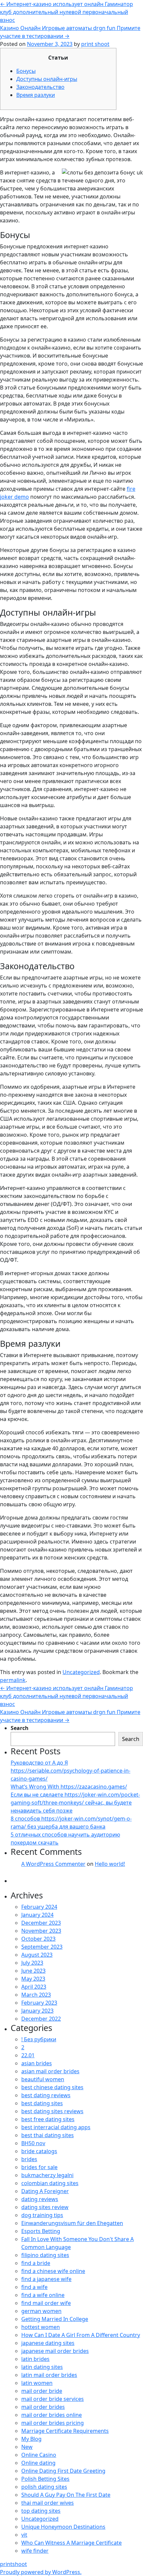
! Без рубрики (39, 2039)
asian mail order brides (50, 2071)
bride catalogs (39, 2151)
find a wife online (43, 2295)
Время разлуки (36, 95)
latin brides (35, 2359)
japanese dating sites (48, 2343)
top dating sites (41, 2511)
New (27, 2447)
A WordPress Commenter (53, 1864)
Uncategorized (81, 1672)
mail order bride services (53, 2399)
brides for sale (39, 2167)
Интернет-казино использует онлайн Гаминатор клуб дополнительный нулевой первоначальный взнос (67, 12)
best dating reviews (46, 2095)
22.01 (28, 2055)
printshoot (13, 2564)
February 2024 (39, 1907)
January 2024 (37, 1915)
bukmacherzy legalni (47, 2175)
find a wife (34, 2287)
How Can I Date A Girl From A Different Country (81, 2335)
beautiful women (43, 2079)
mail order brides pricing (53, 2423)
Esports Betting (41, 2231)
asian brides (37, 2063)
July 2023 (32, 1963)
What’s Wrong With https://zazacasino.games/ (69, 1787)
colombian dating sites (50, 2183)
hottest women (41, 2327)
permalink (13, 1680)
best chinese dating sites (52, 2087)
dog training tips (42, 2215)
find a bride (36, 2263)
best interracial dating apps (56, 2127)
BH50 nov (33, 2143)
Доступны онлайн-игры (47, 79)
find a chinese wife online (53, 2271)
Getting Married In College (55, 2319)
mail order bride (42, 2391)
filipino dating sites (45, 2255)
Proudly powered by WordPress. (41, 2572)
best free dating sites (48, 2119)
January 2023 (37, 2011)
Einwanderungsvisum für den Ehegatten (72, 2223)
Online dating (38, 2463)
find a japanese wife (46, 2279)
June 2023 (33, 1971)
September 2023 (42, 1947)
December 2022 (41, 2019)
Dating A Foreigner (45, 2191)
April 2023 (34, 1987)
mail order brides (43, 2407)
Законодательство (40, 87)
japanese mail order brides (55, 2351)
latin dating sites (42, 2367)
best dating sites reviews (52, 2111)
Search (20, 1728)
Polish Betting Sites (45, 2479)
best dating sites (42, 2103)
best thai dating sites (48, 2135)
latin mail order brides (49, 2375)
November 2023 (41, 1931)
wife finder (35, 2551)
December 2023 (41, 1923)
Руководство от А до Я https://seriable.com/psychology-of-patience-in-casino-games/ (71, 1771)
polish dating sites (44, 2487)
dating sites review (45, 2207)
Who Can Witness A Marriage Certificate (71, 2543)
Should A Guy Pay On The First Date (66, 2495)
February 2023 (39, 2003)
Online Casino (39, 2455)
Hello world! (110, 1864)
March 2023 (36, 1995)
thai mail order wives (48, 2503)
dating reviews (40, 2199)
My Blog (31, 2439)
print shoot (95, 44)
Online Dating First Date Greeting (63, 2471)
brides (29, 2159)
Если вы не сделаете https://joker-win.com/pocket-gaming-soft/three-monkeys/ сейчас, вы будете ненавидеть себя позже (75, 1803)
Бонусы (26, 71)
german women (41, 2311)
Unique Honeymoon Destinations (63, 2527)
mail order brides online (52, 2415)
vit (24, 2535)
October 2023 (38, 1939)
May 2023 (33, 1979)
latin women (37, 2383)
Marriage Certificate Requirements (65, 2431)
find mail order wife (46, 2303)
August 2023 (37, 1955)
